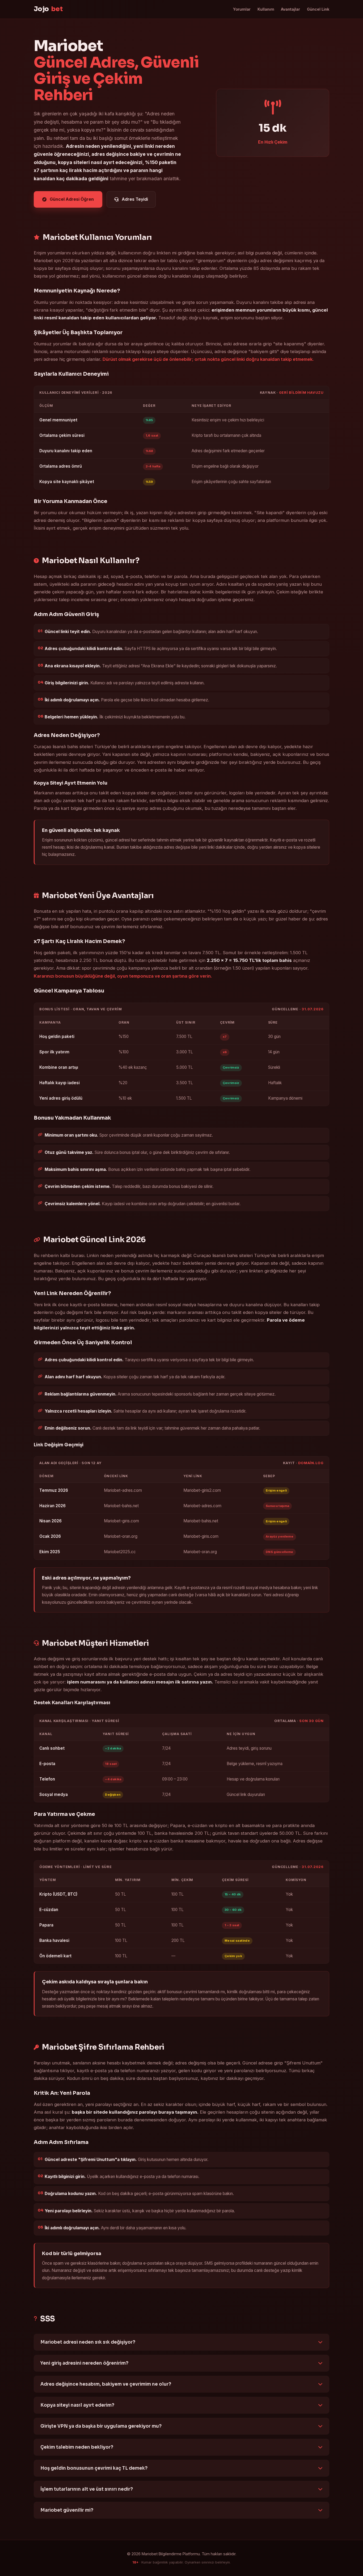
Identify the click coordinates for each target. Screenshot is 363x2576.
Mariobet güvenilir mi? (67, 2510)
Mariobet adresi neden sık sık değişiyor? (88, 2342)
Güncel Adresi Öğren (72, 199)
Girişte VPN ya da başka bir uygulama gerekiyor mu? (101, 2426)
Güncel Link (318, 9)
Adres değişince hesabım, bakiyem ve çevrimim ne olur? (106, 2384)
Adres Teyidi (135, 199)
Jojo (48, 9)
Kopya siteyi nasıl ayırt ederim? (77, 2405)
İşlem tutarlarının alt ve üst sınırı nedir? (87, 2489)
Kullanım (266, 9)
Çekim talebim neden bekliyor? (77, 2447)
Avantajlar (290, 9)
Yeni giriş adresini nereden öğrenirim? (84, 2363)
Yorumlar (242, 9)
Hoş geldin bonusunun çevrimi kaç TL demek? (94, 2468)
